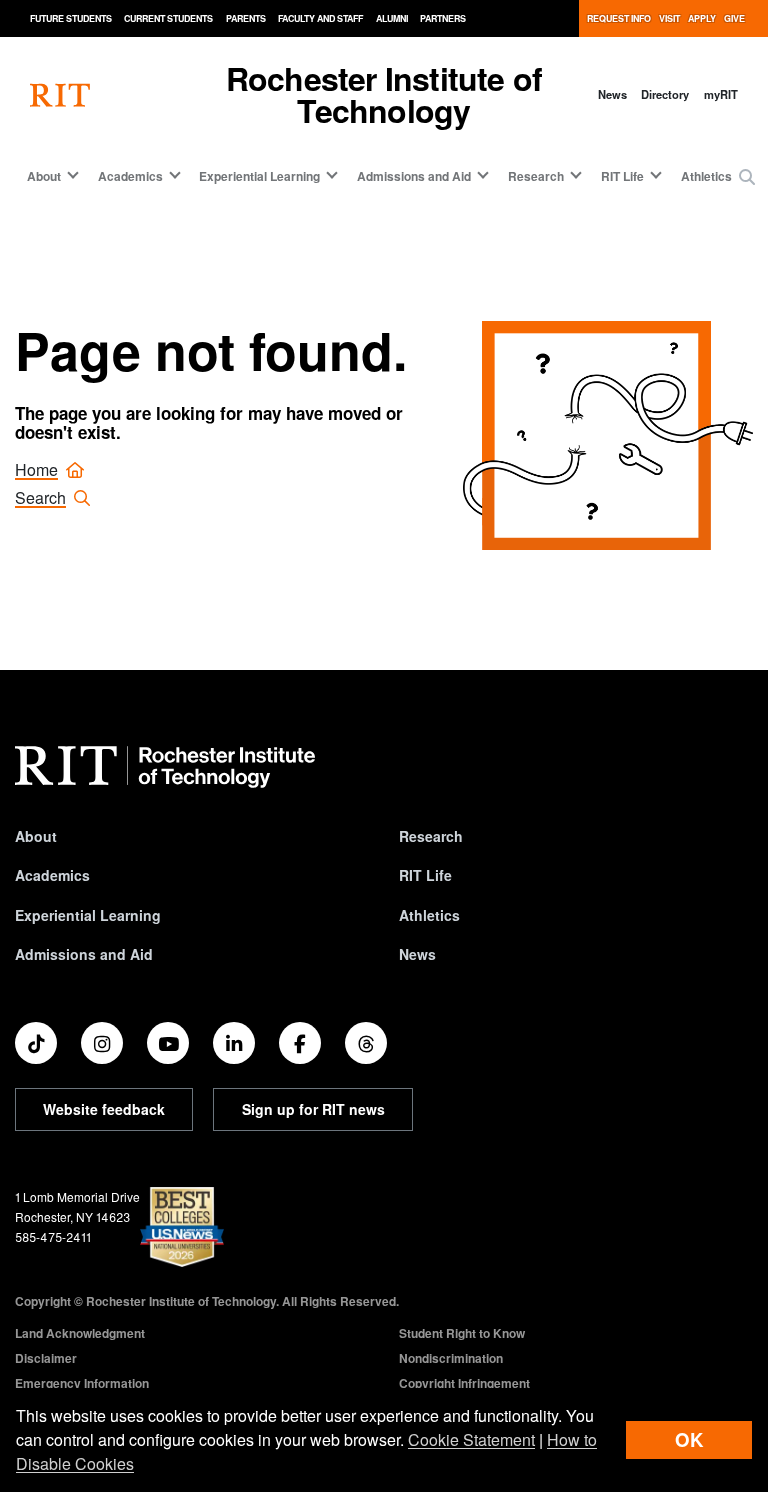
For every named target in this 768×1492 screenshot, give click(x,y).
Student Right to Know (462, 1333)
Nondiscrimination (451, 1358)
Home (36, 469)
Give (734, 18)
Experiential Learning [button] (259, 176)
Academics (52, 875)
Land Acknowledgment (80, 1333)
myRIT (721, 94)
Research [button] (536, 176)
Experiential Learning (88, 915)
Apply (702, 18)
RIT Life (425, 875)
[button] (747, 177)
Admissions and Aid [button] (414, 176)
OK (689, 1439)
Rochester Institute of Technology (384, 94)
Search (40, 497)
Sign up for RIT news (313, 1109)
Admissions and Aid (84, 954)
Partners (443, 18)
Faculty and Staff (320, 18)
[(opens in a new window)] (36, 1043)
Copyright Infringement (464, 1383)
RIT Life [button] (622, 176)
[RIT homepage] (60, 94)
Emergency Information (82, 1383)
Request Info (619, 18)
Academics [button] (130, 176)
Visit (669, 18)
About (36, 836)
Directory (665, 94)
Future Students (71, 18)
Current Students (168, 18)
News (612, 94)
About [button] (44, 176)
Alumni (392, 18)
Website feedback (104, 1109)
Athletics (706, 176)
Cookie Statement (471, 1439)
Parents (246, 18)
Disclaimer (46, 1358)
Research (431, 836)
